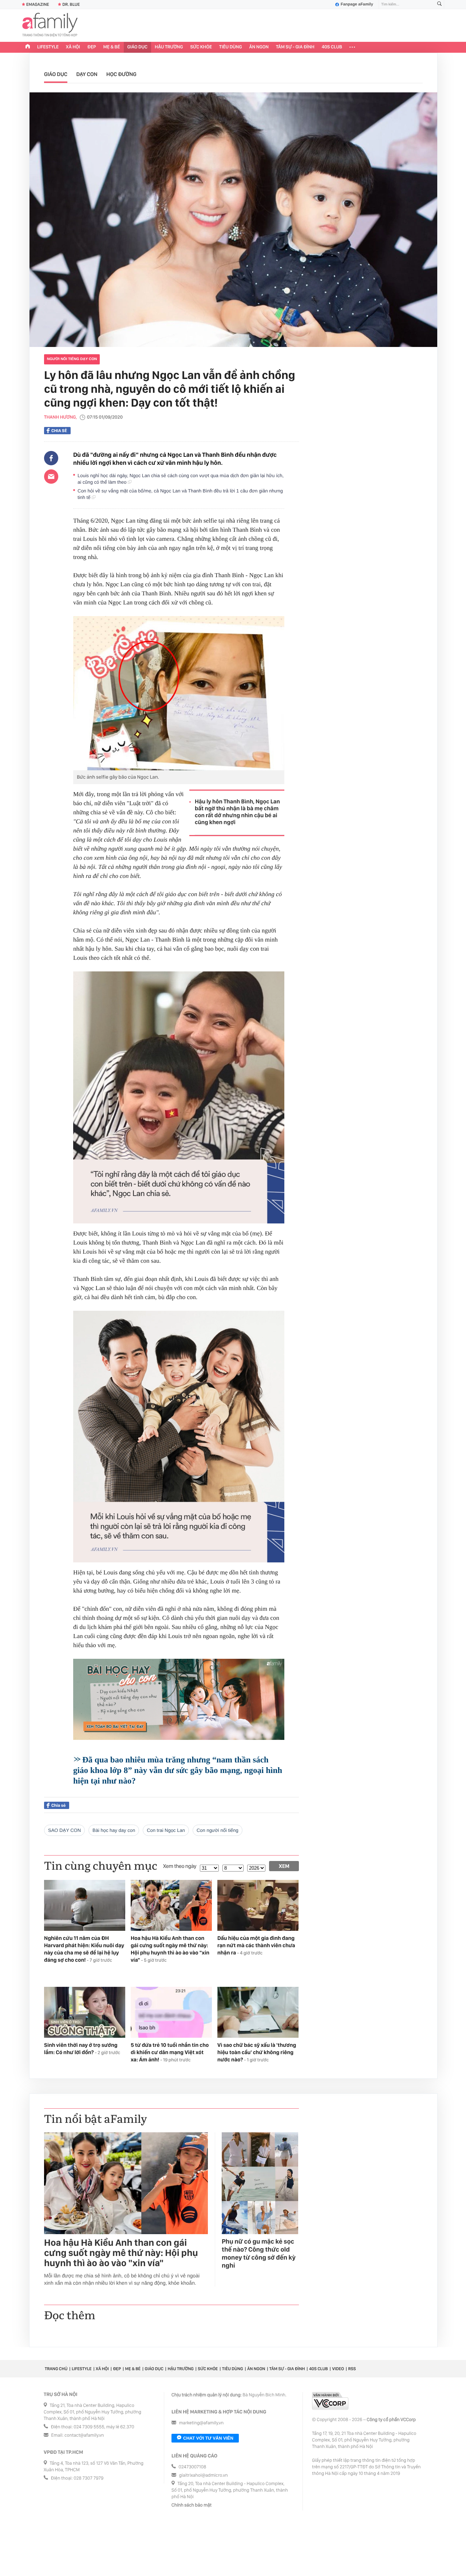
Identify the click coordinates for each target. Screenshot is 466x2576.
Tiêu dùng (231, 47)
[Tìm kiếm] (439, 5)
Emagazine (38, 4)
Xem (284, 1866)
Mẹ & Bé (112, 47)
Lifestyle (48, 47)
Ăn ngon (259, 47)
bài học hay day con (114, 1830)
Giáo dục (138, 47)
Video (338, 2369)
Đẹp (92, 47)
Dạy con (87, 74)
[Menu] (352, 47)
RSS (352, 2369)
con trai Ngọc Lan (166, 1830)
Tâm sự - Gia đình (295, 47)
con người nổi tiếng (218, 1830)
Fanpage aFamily (357, 4)
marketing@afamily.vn (202, 2423)
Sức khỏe (201, 47)
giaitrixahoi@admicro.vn (204, 2475)
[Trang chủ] (28, 47)
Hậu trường (169, 47)
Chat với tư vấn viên (208, 2438)
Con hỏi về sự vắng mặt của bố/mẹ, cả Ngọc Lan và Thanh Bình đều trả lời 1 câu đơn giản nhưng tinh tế (180, 494)
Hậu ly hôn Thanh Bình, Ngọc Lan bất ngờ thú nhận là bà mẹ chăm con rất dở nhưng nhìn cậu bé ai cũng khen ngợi (237, 812)
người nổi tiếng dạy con (72, 359)
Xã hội (73, 47)
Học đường (121, 74)
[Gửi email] (51, 476)
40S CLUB (332, 47)
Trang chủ (56, 2369)
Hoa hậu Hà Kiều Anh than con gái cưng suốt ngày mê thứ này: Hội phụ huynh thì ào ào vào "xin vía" (121, 2253)
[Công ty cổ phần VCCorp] (330, 2401)
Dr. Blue (71, 4)
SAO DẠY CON (64, 1830)
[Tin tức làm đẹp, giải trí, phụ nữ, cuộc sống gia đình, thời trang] (50, 25)
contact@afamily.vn (84, 2435)
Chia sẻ (59, 431)
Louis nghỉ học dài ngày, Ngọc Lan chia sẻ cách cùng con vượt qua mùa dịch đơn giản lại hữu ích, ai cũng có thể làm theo (181, 479)
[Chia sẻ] (51, 458)
